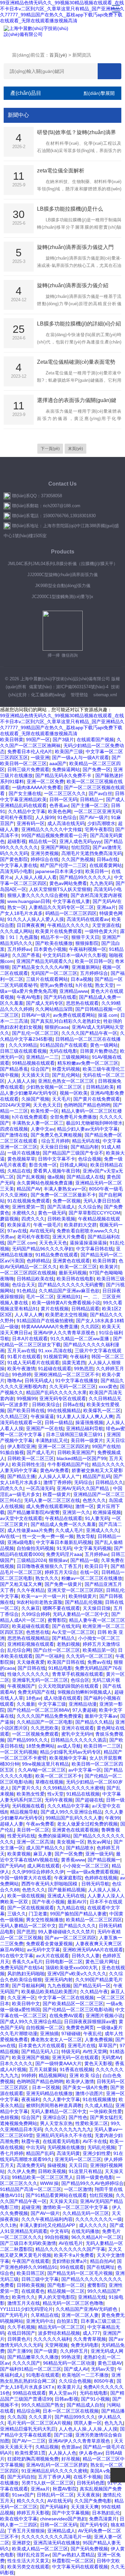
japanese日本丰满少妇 (59, 871)
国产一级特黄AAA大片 (58, 2063)
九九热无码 (101, 883)
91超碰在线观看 (55, 1369)
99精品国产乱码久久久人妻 (74, 1818)
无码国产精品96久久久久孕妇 (43, 1249)
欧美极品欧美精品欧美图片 (49, 1992)
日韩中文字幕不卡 (57, 1159)
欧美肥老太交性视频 (66, 1315)
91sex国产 (23, 2495)
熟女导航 (86, 1536)
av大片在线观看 (52, 1956)
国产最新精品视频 (67, 1890)
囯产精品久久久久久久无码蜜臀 (71, 1285)
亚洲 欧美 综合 (85, 2075)
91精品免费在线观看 (57, 1255)
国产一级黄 (46, 2351)
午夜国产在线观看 (31, 2261)
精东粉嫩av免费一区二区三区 (88, 1063)
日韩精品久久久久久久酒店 (79, 1740)
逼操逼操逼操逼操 (88, 1243)
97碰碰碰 (71, 2034)
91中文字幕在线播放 (77, 1381)
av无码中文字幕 (43, 1950)
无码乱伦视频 (101, 2147)
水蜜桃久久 (24, 1213)
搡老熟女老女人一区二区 (56, 2039)
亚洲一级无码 (99, 1854)
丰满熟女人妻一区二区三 (38, 1123)
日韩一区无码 (63, 799)
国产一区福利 (49, 1656)
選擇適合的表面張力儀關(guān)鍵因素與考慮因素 (77, 401)
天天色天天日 (47, 1105)
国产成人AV (76, 2369)
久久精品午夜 (94, 1992)
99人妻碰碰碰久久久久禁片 (66, 1932)
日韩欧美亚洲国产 (76, 1452)
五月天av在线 (21, 1351)
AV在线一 (10, 1536)
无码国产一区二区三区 (54, 973)
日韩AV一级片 (36, 1015)
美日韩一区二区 (33, 1830)
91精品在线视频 (83, 1794)
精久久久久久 (31, 2501)
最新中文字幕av (101, 1716)
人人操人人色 (62, 2453)
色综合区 (80, 1680)
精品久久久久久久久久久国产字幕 (70, 2249)
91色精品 (26, 1291)
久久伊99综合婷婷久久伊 (38, 1872)
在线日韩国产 (21, 2333)
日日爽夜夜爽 (31, 925)
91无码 (64, 1548)
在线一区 (89, 1572)
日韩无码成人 (39, 1381)
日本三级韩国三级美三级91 (75, 1434)
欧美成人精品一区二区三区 (40, 2549)
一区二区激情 (78, 2189)
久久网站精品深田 (54, 1009)
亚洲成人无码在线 (66, 1896)
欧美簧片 (109, 1267)
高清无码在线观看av (88, 919)
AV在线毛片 (71, 2243)
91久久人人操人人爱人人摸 (36, 919)
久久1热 (8, 2225)
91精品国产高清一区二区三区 (31, 2189)
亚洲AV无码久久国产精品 (83, 1488)
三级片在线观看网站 (47, 979)
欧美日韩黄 (12, 740)
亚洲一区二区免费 (45, 781)
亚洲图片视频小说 (104, 2016)
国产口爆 (63, 2435)
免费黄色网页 (80, 2028)
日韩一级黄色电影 (95, 2177)
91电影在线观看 (43, 2375)
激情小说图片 (89, 2093)
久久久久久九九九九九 (68, 2129)
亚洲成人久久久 (102, 1530)
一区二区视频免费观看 (35, 1734)
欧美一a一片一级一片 (44, 1596)
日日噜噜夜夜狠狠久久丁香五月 (49, 1566)
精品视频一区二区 (66, 2291)
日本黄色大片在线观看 (42, 2045)
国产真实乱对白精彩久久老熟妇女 (66, 1021)
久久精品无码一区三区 (86, 2213)
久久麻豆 (31, 1608)
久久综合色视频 (75, 2381)
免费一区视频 (67, 1201)
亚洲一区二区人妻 (80, 2315)
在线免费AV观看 (66, 2016)
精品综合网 (28, 2411)
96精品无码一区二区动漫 (69, 2363)
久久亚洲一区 (21, 1998)
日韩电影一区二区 (64, 1962)
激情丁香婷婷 (57, 1482)
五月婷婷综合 (94, 973)
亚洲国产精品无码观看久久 (44, 961)
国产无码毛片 (14, 2315)
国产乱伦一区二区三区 (35, 1033)
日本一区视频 (46, 2087)
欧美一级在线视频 (26, 1896)
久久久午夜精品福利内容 (47, 2219)
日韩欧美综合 (46, 1404)
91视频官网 (55, 1357)
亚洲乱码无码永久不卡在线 (64, 2135)
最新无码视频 (73, 1273)
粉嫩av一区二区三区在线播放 (92, 1578)
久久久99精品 (23, 1045)
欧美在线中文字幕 (19, 2519)
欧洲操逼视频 (107, 1512)
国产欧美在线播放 (54, 943)
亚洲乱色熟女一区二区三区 (67, 1081)
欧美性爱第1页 (30, 2453)
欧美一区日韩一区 (94, 961)
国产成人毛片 (41, 1452)
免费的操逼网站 (54, 1836)
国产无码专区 (94, 2525)
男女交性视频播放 (45, 1920)
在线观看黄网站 (106, 865)
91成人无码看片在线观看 (33, 1363)
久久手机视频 (21, 2327)
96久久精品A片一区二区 (96, 2237)
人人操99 (45, 817)
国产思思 (26, 1932)
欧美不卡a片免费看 (74, 2255)
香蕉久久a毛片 (27, 1962)
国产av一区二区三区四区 (70, 1938)
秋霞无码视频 (66, 1069)
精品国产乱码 (97, 1476)
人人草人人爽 (29, 1315)
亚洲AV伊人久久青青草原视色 (65, 1333)
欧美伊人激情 (80, 2081)
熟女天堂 (104, 985)
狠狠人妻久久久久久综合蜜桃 (38, 895)
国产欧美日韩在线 (26, 1410)
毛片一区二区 (40, 1297)
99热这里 (71, 2357)
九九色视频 (59, 1986)
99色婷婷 (22, 1375)
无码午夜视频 (59, 1800)
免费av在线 (99, 1662)
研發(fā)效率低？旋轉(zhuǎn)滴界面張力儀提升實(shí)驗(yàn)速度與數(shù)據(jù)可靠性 (77, 133)
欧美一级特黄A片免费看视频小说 (66, 1303)
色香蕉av (59, 805)
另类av (7, 1237)
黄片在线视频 (55, 1309)
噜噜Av (15, 1381)
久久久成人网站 (16, 931)
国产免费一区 (97, 769)
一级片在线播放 (24, 1153)
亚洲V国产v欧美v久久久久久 (77, 1974)
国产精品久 (64, 1638)
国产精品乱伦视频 (84, 1602)
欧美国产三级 (69, 751)
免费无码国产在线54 (21, 1968)
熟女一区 (17, 907)
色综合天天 (24, 1285)
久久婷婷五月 (74, 2351)
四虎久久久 (33, 1219)
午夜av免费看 (40, 1824)
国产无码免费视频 (89, 2549)
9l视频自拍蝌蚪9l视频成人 (85, 1692)
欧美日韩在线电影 (75, 1279)
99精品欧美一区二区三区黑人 (43, 2177)
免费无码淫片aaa (64, 1554)
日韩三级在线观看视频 (23, 1051)
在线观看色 (33, 2291)
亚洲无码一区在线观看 (75, 2057)
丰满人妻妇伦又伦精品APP (48, 2225)
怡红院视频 (101, 2195)
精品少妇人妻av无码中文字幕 (87, 1129)
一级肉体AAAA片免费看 (37, 787)
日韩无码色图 (91, 2483)
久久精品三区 (14, 1416)
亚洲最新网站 (86, 967)
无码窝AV (111, 2057)
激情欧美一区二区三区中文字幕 (76, 2207)
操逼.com (108, 1015)
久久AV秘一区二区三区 (42, 1770)
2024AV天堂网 (15, 1105)
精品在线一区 (43, 841)
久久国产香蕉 (26, 955)
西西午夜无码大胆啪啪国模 (50, 1884)
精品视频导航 (24, 1812)
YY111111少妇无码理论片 (26, 2309)
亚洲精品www (74, 991)
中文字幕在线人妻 (71, 901)
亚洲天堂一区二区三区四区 (75, 1590)
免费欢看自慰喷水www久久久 (87, 1231)
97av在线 (17, 1231)
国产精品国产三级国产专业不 (73, 1153)
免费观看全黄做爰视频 (49, 1944)
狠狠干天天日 (85, 937)
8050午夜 (104, 2381)
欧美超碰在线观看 (31, 1626)
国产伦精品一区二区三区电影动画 (78, 2010)
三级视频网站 (75, 1057)
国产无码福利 (54, 2507)
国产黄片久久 (26, 1788)
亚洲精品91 (69, 1297)
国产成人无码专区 (45, 1003)
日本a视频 (81, 979)
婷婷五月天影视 (33, 2513)
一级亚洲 (40, 757)
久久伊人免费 (21, 2171)
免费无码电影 (85, 2345)
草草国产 (108, 2045)
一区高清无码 (40, 1488)
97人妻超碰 (84, 1710)
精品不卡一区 (55, 937)
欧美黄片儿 (69, 2387)
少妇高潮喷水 (101, 823)
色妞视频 (9, 2117)
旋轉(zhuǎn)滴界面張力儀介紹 (73, 285)
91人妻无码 (97, 1518)
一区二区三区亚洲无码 (97, 811)
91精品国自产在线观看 (64, 1045)
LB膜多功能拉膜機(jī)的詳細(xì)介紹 (79, 324)
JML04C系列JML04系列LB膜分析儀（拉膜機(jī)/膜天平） (63, 564)
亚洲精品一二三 (42, 1057)
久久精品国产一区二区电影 (45, 1722)
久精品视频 (47, 2447)
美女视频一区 (71, 1842)
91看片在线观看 (24, 1357)
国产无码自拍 (21, 2477)
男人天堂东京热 (56, 2123)
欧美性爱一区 (45, 1111)
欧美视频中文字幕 (68, 1758)
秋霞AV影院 (65, 2489)
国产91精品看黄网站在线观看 (56, 2195)
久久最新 (26, 1704)
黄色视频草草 (21, 1159)
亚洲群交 (21, 2543)
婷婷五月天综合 (61, 1572)
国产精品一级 (84, 1560)
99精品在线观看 (29, 2393)
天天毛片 (61, 1099)
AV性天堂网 (95, 2051)
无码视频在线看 (28, 1806)
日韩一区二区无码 (59, 2525)
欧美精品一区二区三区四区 (94, 1920)
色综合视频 (90, 1159)
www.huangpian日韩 (29, 901)
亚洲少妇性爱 (97, 2153)
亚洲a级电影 (20, 1542)
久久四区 (90, 1327)
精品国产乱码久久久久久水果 (56, 1393)
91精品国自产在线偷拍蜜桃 (45, 1321)
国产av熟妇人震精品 (73, 2555)
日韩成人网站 (74, 1165)
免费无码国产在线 (36, 1692)
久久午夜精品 (31, 1590)
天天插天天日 (35, 1075)
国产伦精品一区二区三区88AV (38, 1710)
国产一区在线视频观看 (31, 1908)
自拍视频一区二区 (45, 2028)
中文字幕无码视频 (93, 1548)
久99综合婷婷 (36, 1614)
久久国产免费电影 (93, 2501)
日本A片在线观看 (30, 1339)
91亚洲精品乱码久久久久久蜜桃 (54, 2471)
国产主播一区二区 (90, 805)
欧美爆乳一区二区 (102, 1410)
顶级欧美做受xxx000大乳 (72, 1968)
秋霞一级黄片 (57, 1494)
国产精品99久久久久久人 (85, 877)
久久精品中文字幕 (27, 811)
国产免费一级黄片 (63, 1584)
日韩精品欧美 (100, 1087)
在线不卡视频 (87, 2477)
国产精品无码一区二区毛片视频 (80, 2273)
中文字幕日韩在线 (95, 1249)
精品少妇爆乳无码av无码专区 (70, 1752)
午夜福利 (79, 1357)
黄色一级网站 (104, 1045)
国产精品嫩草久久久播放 (33, 2357)
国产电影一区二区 (66, 2285)
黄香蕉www (73, 1860)
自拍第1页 (67, 2321)
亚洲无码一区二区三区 (78, 2159)
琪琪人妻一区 (88, 2423)
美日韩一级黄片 (87, 1440)
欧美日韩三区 (31, 2273)
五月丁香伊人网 (54, 2477)
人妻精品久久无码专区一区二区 (61, 907)
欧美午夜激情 (21, 1369)
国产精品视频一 (104, 1860)
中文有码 (59, 2231)
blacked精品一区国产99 (81, 1458)
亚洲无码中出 (40, 2321)
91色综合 (67, 817)
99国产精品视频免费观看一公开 (54, 835)
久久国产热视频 (78, 859)
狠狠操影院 (87, 943)
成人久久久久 (93, 2225)
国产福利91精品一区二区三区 (31, 2369)
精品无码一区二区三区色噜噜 (73, 2303)
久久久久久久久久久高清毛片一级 (56, 2537)
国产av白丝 (100, 793)
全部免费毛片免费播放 (73, 1117)
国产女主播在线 (25, 793)
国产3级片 (63, 740)
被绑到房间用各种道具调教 (54, 2105)
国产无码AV (12, 1866)
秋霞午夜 (31, 2141)
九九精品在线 (71, 1908)
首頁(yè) (58, 55)
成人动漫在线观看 (62, 1698)
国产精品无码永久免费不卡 (64, 775)
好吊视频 (71, 2459)
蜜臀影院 (57, 1620)
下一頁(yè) (50, 449)
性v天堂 (55, 1794)
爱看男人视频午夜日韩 (57, 1171)
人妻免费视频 (99, 2039)
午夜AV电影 (29, 997)
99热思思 (84, 1369)
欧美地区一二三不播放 (85, 2375)
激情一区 (85, 1506)
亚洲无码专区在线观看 (63, 1398)
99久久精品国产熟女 (43, 2405)
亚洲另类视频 (45, 853)
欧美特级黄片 (83, 1596)
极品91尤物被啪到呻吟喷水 (94, 1123)
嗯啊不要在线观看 (61, 1608)
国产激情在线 (14, 1135)
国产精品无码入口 (40, 2051)
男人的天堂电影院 (57, 2297)
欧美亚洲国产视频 (31, 2057)
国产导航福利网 (28, 1986)
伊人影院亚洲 (21, 1446)
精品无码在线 (86, 1141)
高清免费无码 (31, 2165)
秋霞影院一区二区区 (73, 2561)
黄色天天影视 (98, 2063)
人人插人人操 (21, 1081)
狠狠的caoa (57, 1027)
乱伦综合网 (19, 1650)
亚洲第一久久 (76, 1512)
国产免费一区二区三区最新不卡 (63, 1195)
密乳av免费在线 (56, 985)
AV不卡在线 (95, 2141)
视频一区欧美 (74, 1093)
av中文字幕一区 (85, 1770)
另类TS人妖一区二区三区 (48, 2483)
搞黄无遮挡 (74, 1363)
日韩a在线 (107, 859)
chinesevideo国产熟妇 (63, 2519)
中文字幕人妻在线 (19, 865)
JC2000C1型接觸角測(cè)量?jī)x (62, 597)
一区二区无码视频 (19, 1752)
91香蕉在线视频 (76, 2069)
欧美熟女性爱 (31, 1794)
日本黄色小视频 (50, 949)
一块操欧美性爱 (106, 2111)
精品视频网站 (53, 2075)
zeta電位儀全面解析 (61, 171)
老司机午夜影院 (16, 817)
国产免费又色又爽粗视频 (56, 1135)
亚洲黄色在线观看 (71, 1261)
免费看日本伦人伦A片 (30, 751)
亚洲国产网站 (55, 847)
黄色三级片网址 (102, 1962)
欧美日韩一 (97, 871)
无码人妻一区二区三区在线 (52, 1500)
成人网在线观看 (43, 1866)
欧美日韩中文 (26, 2004)
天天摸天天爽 (85, 2507)
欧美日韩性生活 (28, 1464)
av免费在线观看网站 (74, 1015)
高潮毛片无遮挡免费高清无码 (92, 853)
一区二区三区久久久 (65, 793)
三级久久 (17, 1914)
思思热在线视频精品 (28, 1638)
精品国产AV (29, 1189)
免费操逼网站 (66, 769)
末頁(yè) (75, 449)
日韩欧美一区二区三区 (31, 1458)
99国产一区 (38, 740)
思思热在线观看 (82, 1003)
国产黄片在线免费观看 (97, 1099)
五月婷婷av (19, 949)
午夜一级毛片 (47, 1225)
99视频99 (27, 1398)
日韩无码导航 (95, 1884)
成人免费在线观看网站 (49, 1506)
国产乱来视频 (31, 1177)
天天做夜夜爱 (31, 1662)
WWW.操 (49, 2183)
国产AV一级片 (94, 817)
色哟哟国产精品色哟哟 (87, 1105)
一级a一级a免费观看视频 (93, 1872)
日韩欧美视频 (61, 1219)
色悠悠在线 (38, 1632)
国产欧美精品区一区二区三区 (73, 2004)
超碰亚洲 (31, 2207)
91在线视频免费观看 (29, 1201)
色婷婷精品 (38, 1261)
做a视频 (56, 1177)
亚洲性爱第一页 (28, 1207)
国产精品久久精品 (94, 1722)
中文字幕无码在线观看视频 (80, 2567)
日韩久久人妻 (86, 1956)
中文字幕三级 (52, 1704)
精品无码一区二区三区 (61, 2327)
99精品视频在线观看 (33, 1063)
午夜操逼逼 (42, 1416)
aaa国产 (58, 763)
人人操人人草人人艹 (59, 1476)
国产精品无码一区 (92, 1986)
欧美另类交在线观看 (28, 2567)
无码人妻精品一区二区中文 (81, 1614)
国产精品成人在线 (85, 1177)
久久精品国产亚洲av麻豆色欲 (69, 1291)
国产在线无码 (66, 1626)
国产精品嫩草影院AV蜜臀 (33, 1512)
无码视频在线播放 (66, 2147)
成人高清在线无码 (66, 823)
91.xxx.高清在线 (55, 1351)
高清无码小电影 (16, 871)
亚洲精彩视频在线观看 (31, 1644)
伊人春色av (91, 2453)
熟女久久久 (47, 1578)
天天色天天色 (53, 1243)
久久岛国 (17, 2417)
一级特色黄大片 (101, 931)
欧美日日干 (96, 1566)
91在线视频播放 (99, 2099)
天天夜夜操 (88, 2495)
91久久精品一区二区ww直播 (80, 1339)
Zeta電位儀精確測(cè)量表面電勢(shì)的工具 (76, 362)
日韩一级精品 (59, 1422)
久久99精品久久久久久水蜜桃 (73, 1788)
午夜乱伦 (93, 2034)
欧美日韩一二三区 (102, 1746)
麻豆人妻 (43, 1854)
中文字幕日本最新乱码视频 (64, 1542)
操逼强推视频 (89, 1422)
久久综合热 (90, 1207)
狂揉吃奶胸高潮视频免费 (33, 2459)
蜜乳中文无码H (77, 1734)
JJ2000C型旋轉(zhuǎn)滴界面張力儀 (62, 575)
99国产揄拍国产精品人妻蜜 (78, 1914)
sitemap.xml (105, 695)
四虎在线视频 (14, 1129)
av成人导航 (69, 1746)
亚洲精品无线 (92, 2297)
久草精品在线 (45, 2315)
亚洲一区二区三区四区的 (64, 1446)
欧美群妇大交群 (80, 1225)
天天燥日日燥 (54, 1147)
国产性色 (78, 2117)
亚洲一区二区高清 (35, 1842)
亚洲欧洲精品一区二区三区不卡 (67, 1375)
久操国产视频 (35, 1099)
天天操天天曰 (63, 2201)
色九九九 (114, 2423)
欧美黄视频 (19, 1854)
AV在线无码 (42, 1231)
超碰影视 (17, 841)
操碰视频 (57, 2165)
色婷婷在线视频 (101, 1878)
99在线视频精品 (64, 1410)
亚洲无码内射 (59, 1980)
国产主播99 (19, 2351)
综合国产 (40, 1069)
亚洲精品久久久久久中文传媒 (52, 829)
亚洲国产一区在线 (45, 1428)
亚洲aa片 (106, 907)
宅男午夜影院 (99, 829)
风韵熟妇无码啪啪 (26, 1974)
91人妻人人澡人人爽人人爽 (85, 1416)
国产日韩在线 (32, 1668)
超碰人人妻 (12, 1824)
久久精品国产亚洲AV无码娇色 (87, 2309)
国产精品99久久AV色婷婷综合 (92, 2183)
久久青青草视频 (90, 2339)
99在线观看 (72, 2267)
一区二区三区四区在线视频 (28, 1273)
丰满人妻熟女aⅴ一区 (65, 1189)
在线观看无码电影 (61, 2141)
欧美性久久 (24, 2297)
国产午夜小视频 (48, 1902)
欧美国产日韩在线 (66, 1662)
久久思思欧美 (45, 1728)
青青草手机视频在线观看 (78, 1674)
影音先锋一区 (43, 1165)
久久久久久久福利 (52, 2339)
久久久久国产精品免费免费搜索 (49, 1716)
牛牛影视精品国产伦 (68, 1464)
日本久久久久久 (16, 2063)
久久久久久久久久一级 (99, 2219)
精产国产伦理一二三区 (63, 865)
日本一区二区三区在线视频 (71, 2411)
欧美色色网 (60, 811)
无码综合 (83, 1482)
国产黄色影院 (14, 859)
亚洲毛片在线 (82, 2045)
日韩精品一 (92, 799)
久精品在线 (19, 1171)
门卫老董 (38, 1914)
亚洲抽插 (49, 2034)
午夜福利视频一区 (88, 949)
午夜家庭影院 (68, 1878)
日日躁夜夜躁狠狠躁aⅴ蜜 (90, 2022)
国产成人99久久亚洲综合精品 (71, 1812)
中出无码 (35, 2147)
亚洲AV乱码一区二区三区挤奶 (57, 2465)
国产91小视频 (95, 2399)
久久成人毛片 (69, 1530)
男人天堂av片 (63, 2393)
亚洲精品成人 (61, 2531)
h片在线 (84, 985)
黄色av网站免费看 (68, 883)
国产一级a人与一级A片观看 (80, 757)
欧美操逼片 (19, 1225)
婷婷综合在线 (45, 859)
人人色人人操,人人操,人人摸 (88, 2429)
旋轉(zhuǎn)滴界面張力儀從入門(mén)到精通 (75, 247)
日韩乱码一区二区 (55, 2495)
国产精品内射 (85, 1147)
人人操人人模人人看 (36, 877)
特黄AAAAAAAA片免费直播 (50, 1327)
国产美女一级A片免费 (85, 2087)
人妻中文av (42, 1129)
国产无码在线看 (60, 997)
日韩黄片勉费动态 (99, 1051)
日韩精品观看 (85, 1309)
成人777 (91, 2333)
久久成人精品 (99, 2105)
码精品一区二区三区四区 (71, 913)
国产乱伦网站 (66, 1075)
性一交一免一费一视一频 (48, 1536)
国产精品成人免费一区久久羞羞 (63, 1524)
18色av (33, 1698)
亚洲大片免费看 (69, 1237)
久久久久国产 (26, 2363)
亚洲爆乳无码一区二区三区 (40, 1680)
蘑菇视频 (9, 1219)
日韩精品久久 (109, 1482)
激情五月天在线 (24, 2303)
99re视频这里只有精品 (45, 1764)
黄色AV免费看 (54, 1470)
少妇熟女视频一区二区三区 (55, 1087)
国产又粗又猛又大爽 (21, 1584)
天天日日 (78, 2165)
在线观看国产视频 (95, 740)
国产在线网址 (101, 2267)
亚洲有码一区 (31, 823)
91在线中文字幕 (17, 1956)
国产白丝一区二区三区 (57, 1650)
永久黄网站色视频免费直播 (45, 1183)
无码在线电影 (63, 1051)
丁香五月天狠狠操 (26, 2531)
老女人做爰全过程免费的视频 (87, 1824)
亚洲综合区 (54, 2117)
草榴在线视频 (49, 1782)
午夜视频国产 (21, 1686)
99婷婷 (29, 2075)
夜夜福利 (31, 2099)
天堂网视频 (56, 2345)
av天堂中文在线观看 (21, 1518)
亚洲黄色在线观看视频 (75, 1830)
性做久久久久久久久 (28, 1674)
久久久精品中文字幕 (68, 1806)
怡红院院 (81, 847)
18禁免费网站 (40, 1746)
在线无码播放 (85, 2231)
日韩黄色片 (19, 2339)
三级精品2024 (31, 1560)
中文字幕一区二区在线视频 (66, 1998)
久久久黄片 (40, 2417)
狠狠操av (58, 1560)
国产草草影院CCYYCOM (94, 1213)
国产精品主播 (21, 1476)
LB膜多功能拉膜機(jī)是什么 (70, 209)
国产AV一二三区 (29, 2441)
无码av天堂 (103, 2369)
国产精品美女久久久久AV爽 (40, 967)
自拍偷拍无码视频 (35, 1548)
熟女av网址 (99, 1842)
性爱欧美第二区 (92, 2123)
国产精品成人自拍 (85, 2405)
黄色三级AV (110, 2363)
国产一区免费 (69, 1854)
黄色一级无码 (52, 1213)
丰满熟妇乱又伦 (52, 1440)
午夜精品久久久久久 (68, 925)
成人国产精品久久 (45, 1848)
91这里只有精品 (85, 2171)
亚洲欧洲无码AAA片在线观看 (93, 1950)
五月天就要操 (43, 2069)
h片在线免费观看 (30, 1117)
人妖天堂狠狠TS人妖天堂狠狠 (60, 889)
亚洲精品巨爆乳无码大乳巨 (28, 2429)
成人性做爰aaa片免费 (30, 1530)
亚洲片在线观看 (78, 1728)
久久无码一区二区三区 (73, 1387)
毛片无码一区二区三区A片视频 (39, 2423)
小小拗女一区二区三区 (86, 1866)
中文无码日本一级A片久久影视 (74, 955)
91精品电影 (60, 1668)
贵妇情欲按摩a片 (70, 2261)
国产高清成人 (61, 1207)
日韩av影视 (66, 2399)
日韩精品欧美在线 (35, 1279)
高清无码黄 (68, 2153)
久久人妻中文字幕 (61, 2099)
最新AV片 (77, 1902)
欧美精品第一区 (99, 1650)
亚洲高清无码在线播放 (57, 2543)
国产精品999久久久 (28, 1740)
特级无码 (71, 2051)
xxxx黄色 (108, 1387)
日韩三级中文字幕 (40, 2279)
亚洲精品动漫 (83, 1704)
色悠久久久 (94, 1500)
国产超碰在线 (89, 1800)
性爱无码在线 (21, 1836)
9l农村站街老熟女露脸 (39, 1602)
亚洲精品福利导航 (85, 1428)
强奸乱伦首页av (33, 2555)
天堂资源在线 (106, 925)
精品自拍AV (102, 2261)
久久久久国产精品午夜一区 (89, 1033)
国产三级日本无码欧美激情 (28, 2243)
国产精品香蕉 (14, 1069)
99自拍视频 (57, 2237)
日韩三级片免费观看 (28, 769)
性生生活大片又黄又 (28, 2561)
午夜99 (112, 1818)
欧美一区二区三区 (78, 1267)
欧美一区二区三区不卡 (59, 1776)
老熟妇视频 (68, 1644)
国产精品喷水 (80, 1848)
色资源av (71, 2447)
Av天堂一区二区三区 (73, 1632)
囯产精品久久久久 (77, 1926)
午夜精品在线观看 (64, 1518)
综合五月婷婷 (55, 1141)
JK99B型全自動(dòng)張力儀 (63, 586)
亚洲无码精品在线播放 (49, 2093)
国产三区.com (22, 1243)
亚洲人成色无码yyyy (80, 841)
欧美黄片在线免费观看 (59, 931)
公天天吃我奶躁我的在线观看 (69, 1686)
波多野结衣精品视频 (59, 2333)
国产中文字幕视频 (71, 2513)
